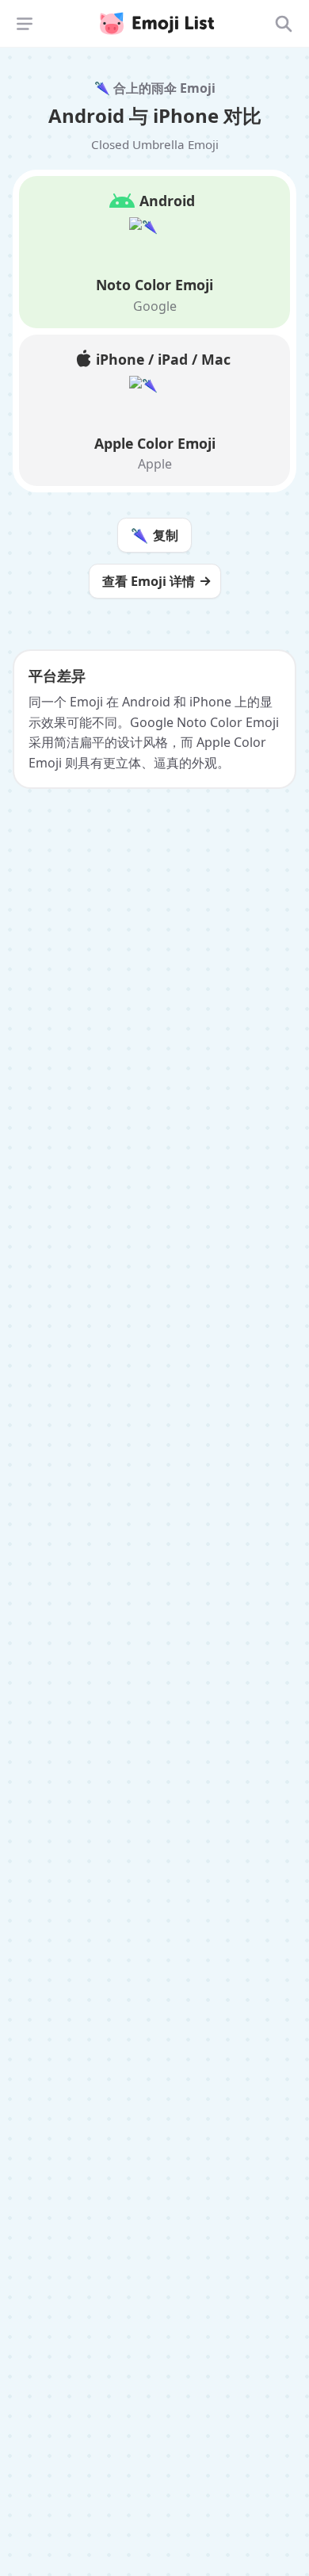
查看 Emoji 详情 (149, 581)
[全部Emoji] (284, 24)
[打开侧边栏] (25, 24)
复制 (154, 535)
